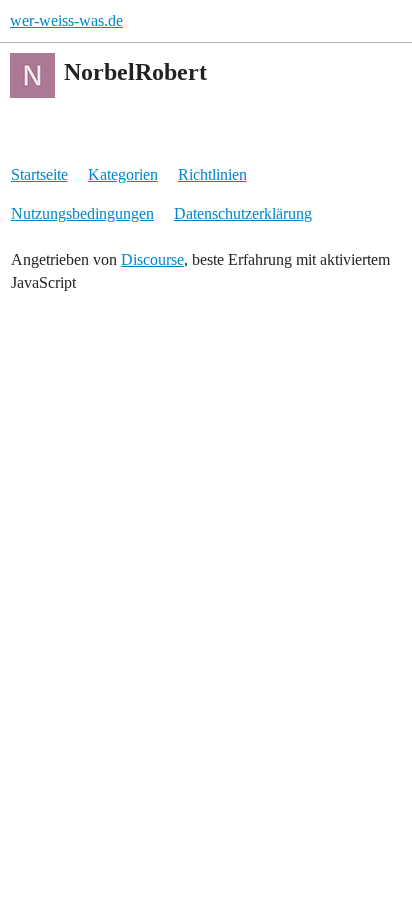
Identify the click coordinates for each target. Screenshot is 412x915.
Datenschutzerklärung (243, 213)
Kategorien (123, 174)
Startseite (39, 174)
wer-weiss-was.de (66, 20)
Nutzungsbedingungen (82, 213)
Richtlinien (212, 174)
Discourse (152, 259)
